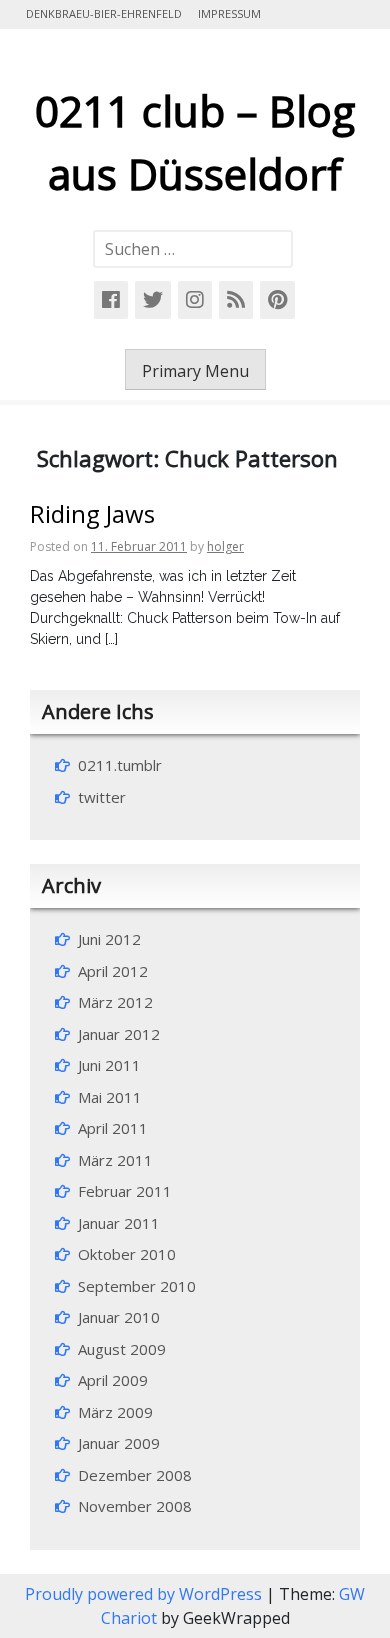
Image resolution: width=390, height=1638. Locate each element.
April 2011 (113, 1128)
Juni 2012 (109, 939)
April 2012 (113, 971)
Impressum (229, 13)
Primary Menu (195, 371)
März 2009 (115, 1412)
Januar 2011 (119, 1223)
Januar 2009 (119, 1443)
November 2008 (135, 1506)
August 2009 (122, 1349)
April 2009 (113, 1380)
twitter (102, 797)
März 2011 (115, 1160)
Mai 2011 (110, 1097)
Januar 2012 (119, 1034)
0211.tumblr (120, 765)
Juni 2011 (109, 1065)
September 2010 (137, 1286)
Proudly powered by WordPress (145, 1594)
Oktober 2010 (127, 1254)
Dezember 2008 (135, 1475)
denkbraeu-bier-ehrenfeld (104, 13)
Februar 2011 (125, 1191)
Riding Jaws (92, 513)
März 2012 (115, 1002)
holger (225, 546)
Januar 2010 (119, 1317)
